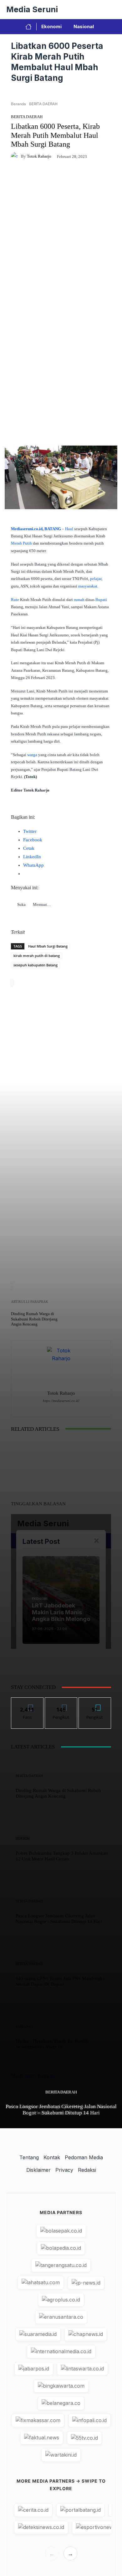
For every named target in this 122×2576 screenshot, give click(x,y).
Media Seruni (32, 9)
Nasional (84, 26)
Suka (27, 1702)
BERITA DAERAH (61, 2092)
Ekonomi (51, 26)
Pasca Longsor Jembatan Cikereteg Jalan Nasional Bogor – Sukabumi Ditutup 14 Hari (61, 2110)
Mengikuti (61, 1702)
